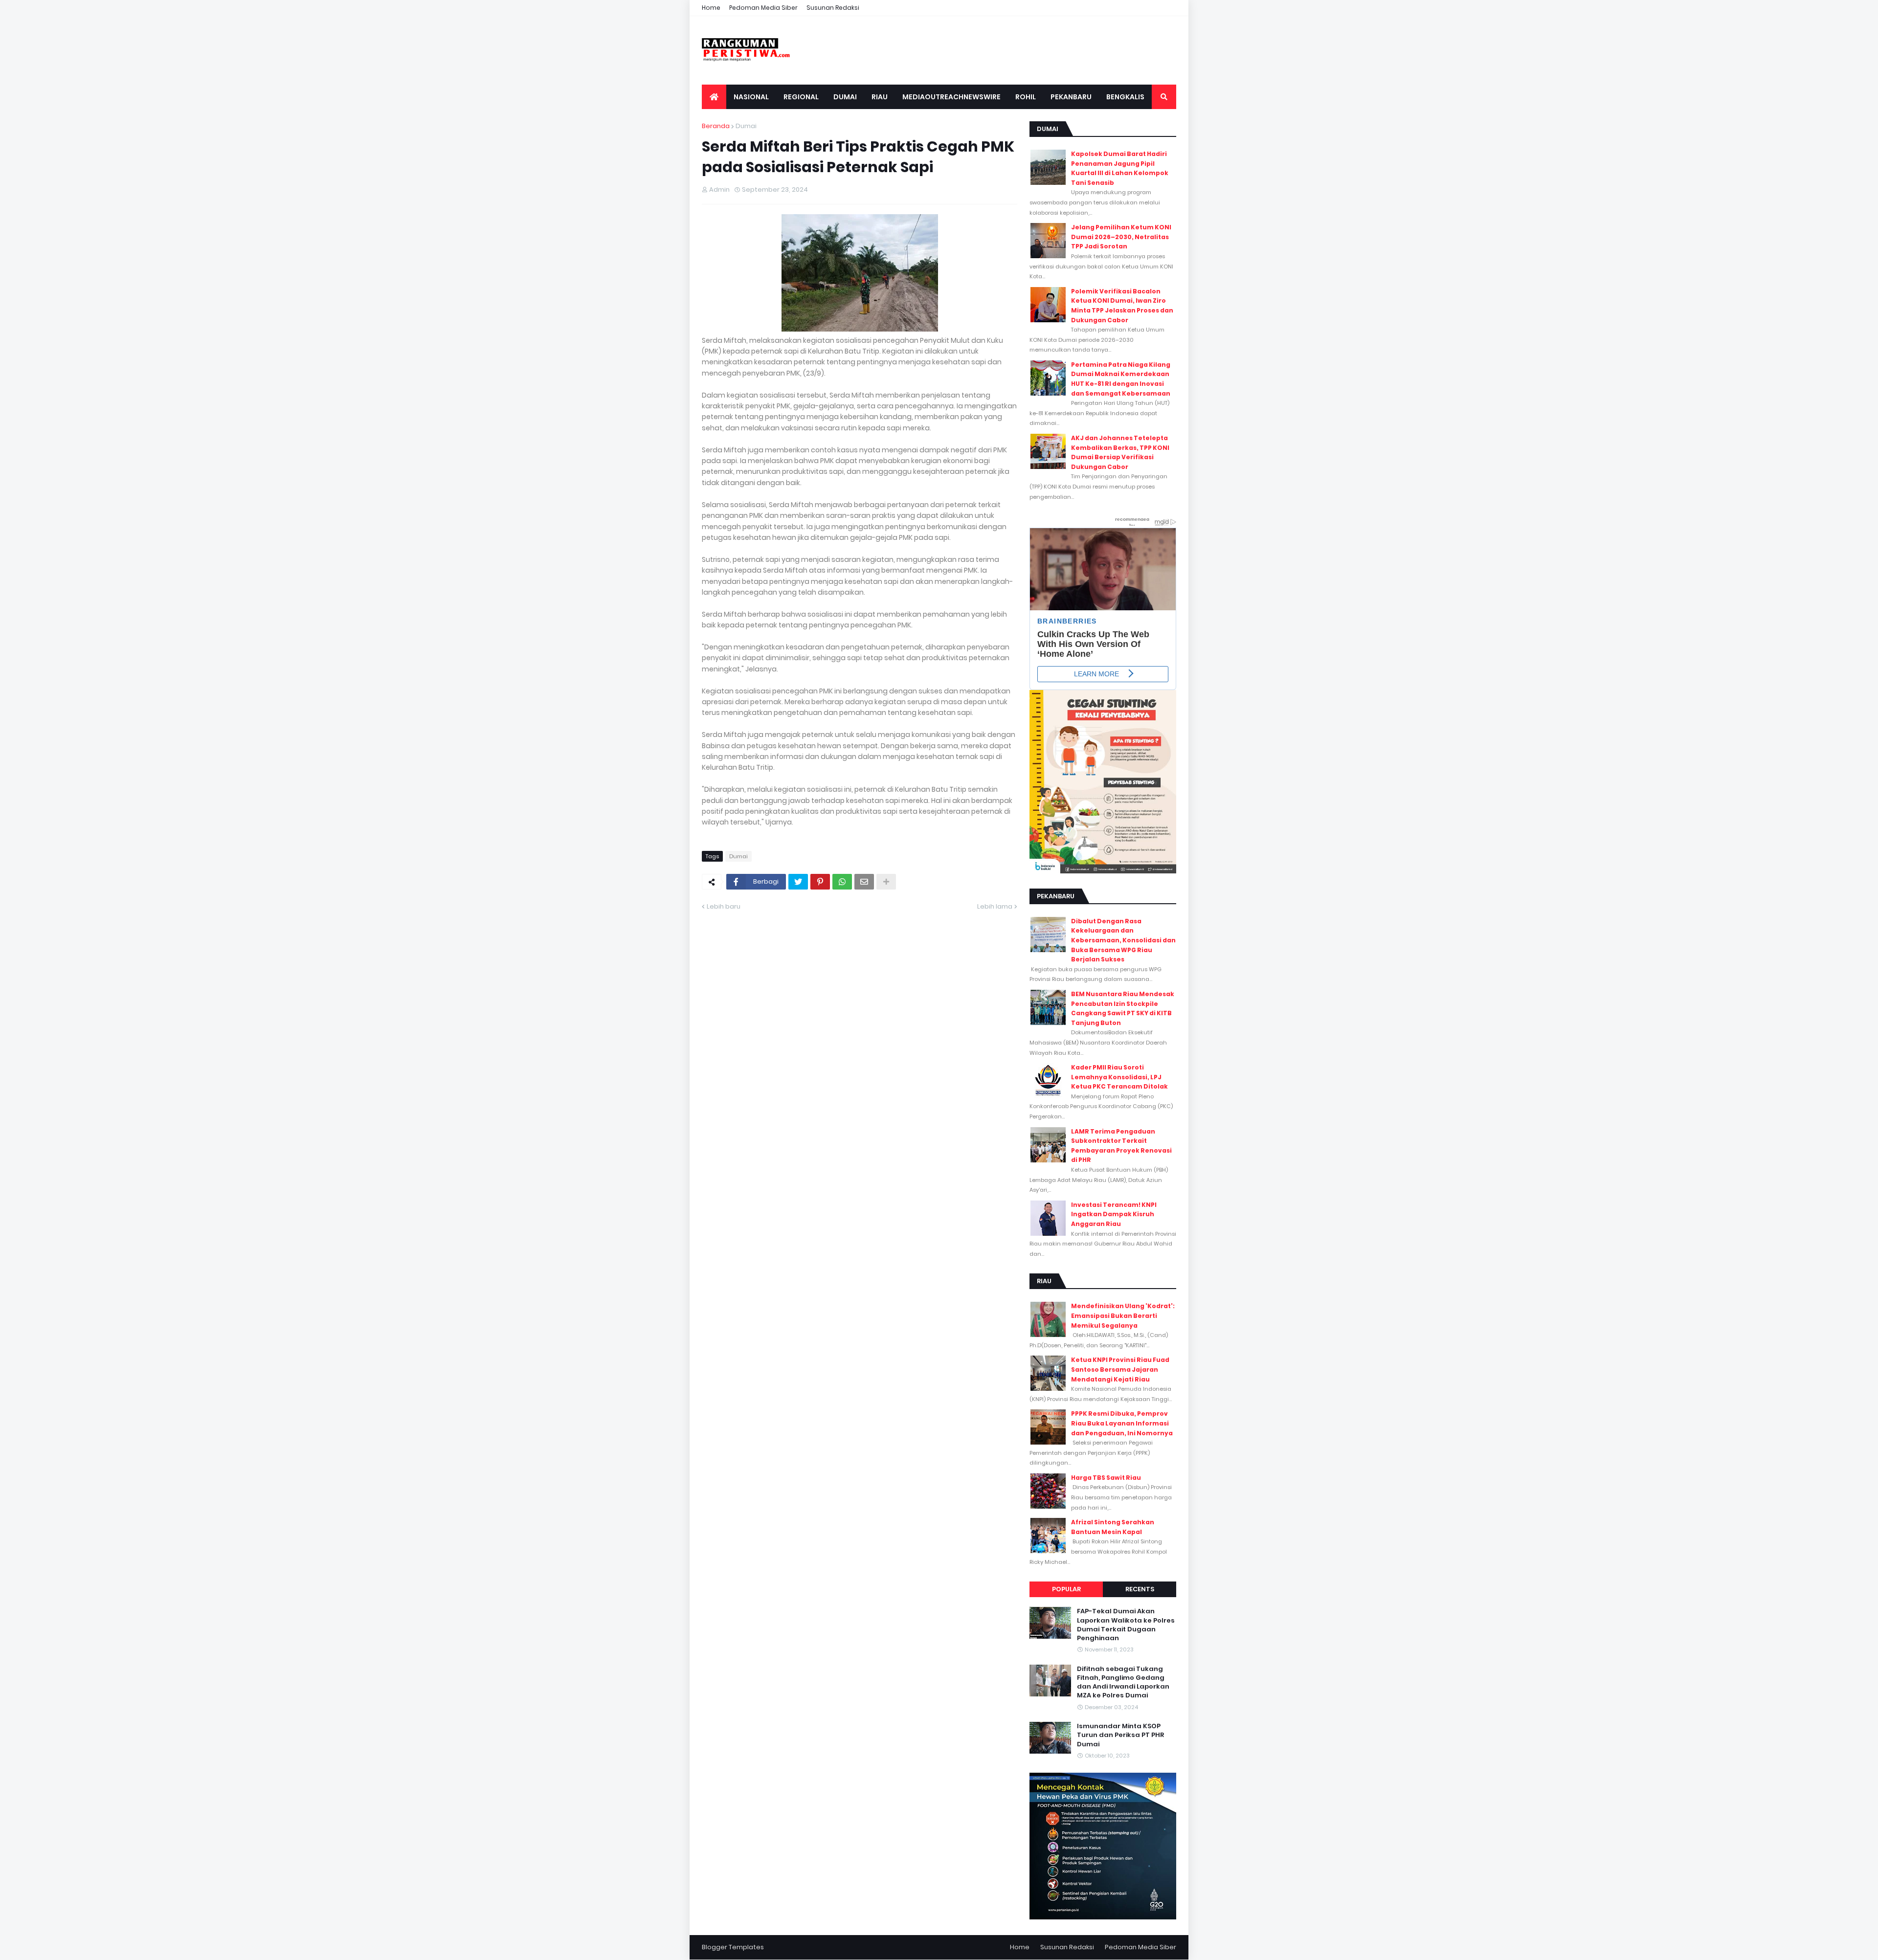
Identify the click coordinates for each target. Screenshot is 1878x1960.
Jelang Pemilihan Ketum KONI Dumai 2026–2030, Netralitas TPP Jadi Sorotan (1121, 237)
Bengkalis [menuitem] (1125, 97)
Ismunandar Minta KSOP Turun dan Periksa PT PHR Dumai (1120, 1735)
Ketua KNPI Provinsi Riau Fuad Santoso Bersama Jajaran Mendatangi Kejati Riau (1120, 1369)
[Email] (864, 882)
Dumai (746, 126)
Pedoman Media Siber (763, 8)
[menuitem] (714, 97)
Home (711, 8)
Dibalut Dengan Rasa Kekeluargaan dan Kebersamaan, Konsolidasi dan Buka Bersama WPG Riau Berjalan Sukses (1123, 940)
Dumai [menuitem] (845, 97)
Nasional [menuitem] (751, 97)
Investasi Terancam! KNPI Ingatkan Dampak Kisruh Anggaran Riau (1114, 1214)
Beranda (716, 126)
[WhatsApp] (842, 882)
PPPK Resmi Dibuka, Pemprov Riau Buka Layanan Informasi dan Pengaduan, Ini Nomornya (1122, 1423)
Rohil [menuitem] (1026, 97)
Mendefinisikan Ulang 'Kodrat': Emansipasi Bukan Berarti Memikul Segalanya (1123, 1315)
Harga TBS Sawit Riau (1106, 1478)
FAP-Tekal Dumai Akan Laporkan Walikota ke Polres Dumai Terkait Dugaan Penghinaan (1126, 1625)
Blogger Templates (733, 1947)
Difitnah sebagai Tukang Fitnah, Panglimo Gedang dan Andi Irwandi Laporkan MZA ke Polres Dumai (1123, 1682)
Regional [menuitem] (801, 97)
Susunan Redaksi (833, 8)
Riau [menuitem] (880, 97)
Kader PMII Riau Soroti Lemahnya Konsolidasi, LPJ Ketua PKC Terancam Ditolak (1119, 1077)
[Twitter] (798, 882)
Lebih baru (724, 906)
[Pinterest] (820, 882)
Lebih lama (995, 906)
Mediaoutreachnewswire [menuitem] (951, 97)
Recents (1140, 1589)
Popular (1066, 1589)
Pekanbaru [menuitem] (1071, 97)
